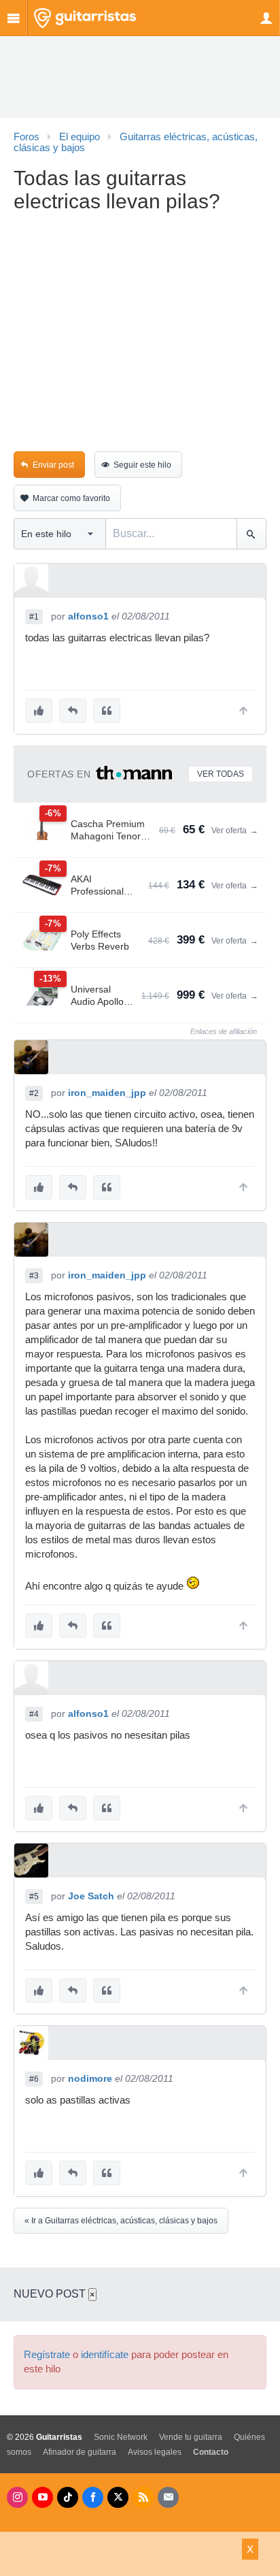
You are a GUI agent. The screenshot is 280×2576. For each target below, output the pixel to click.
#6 (34, 2079)
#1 (34, 617)
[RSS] (143, 2497)
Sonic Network (121, 2437)
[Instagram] (17, 2497)
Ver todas (221, 774)
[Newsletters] (168, 2497)
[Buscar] (251, 534)
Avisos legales (155, 2452)
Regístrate (47, 2355)
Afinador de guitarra (80, 2452)
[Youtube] (42, 2497)
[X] (118, 2497)
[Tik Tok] (68, 2497)
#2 (34, 1093)
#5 (34, 1897)
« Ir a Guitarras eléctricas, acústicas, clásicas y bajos (121, 2221)
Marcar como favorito (71, 498)
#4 (34, 1714)
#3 (34, 1276)
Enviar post (53, 465)
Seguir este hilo (142, 465)
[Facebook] (93, 2497)
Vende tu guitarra (191, 2437)
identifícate (105, 2355)
